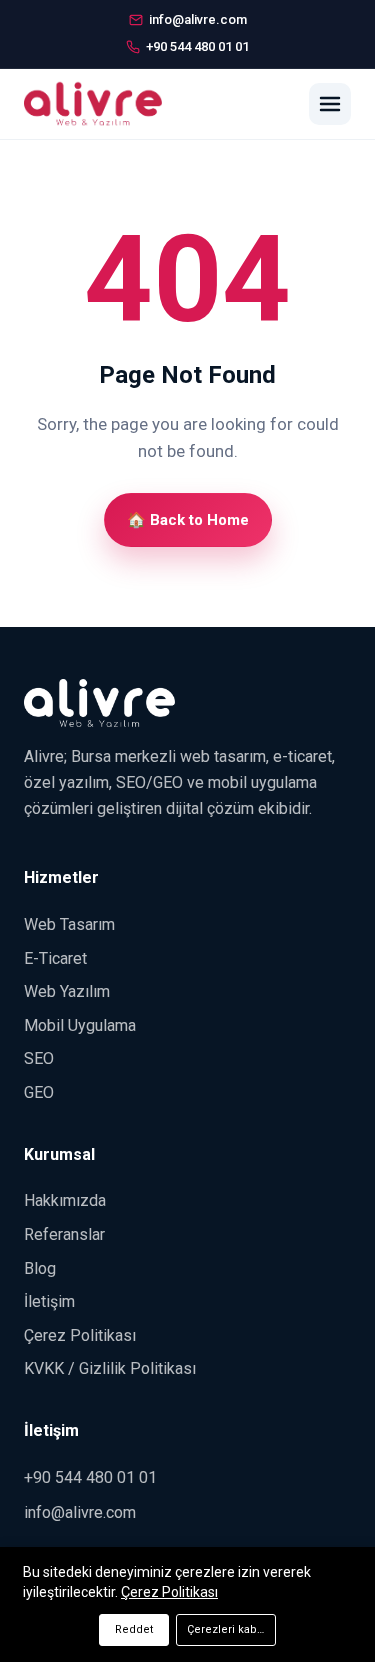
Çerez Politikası (80, 1335)
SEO (39, 1058)
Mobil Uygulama (80, 1025)
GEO (39, 1092)
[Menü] (330, 104)
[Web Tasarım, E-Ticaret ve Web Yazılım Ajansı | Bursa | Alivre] (93, 104)
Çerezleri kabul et (231, 1629)
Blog (40, 1268)
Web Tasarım (69, 924)
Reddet (134, 1629)
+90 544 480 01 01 (90, 1477)
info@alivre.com (80, 1512)
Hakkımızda (65, 1200)
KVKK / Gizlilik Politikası (110, 1368)
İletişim (49, 1301)
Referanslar (64, 1234)
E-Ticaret (55, 958)
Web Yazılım (67, 991)
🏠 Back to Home (188, 520)
